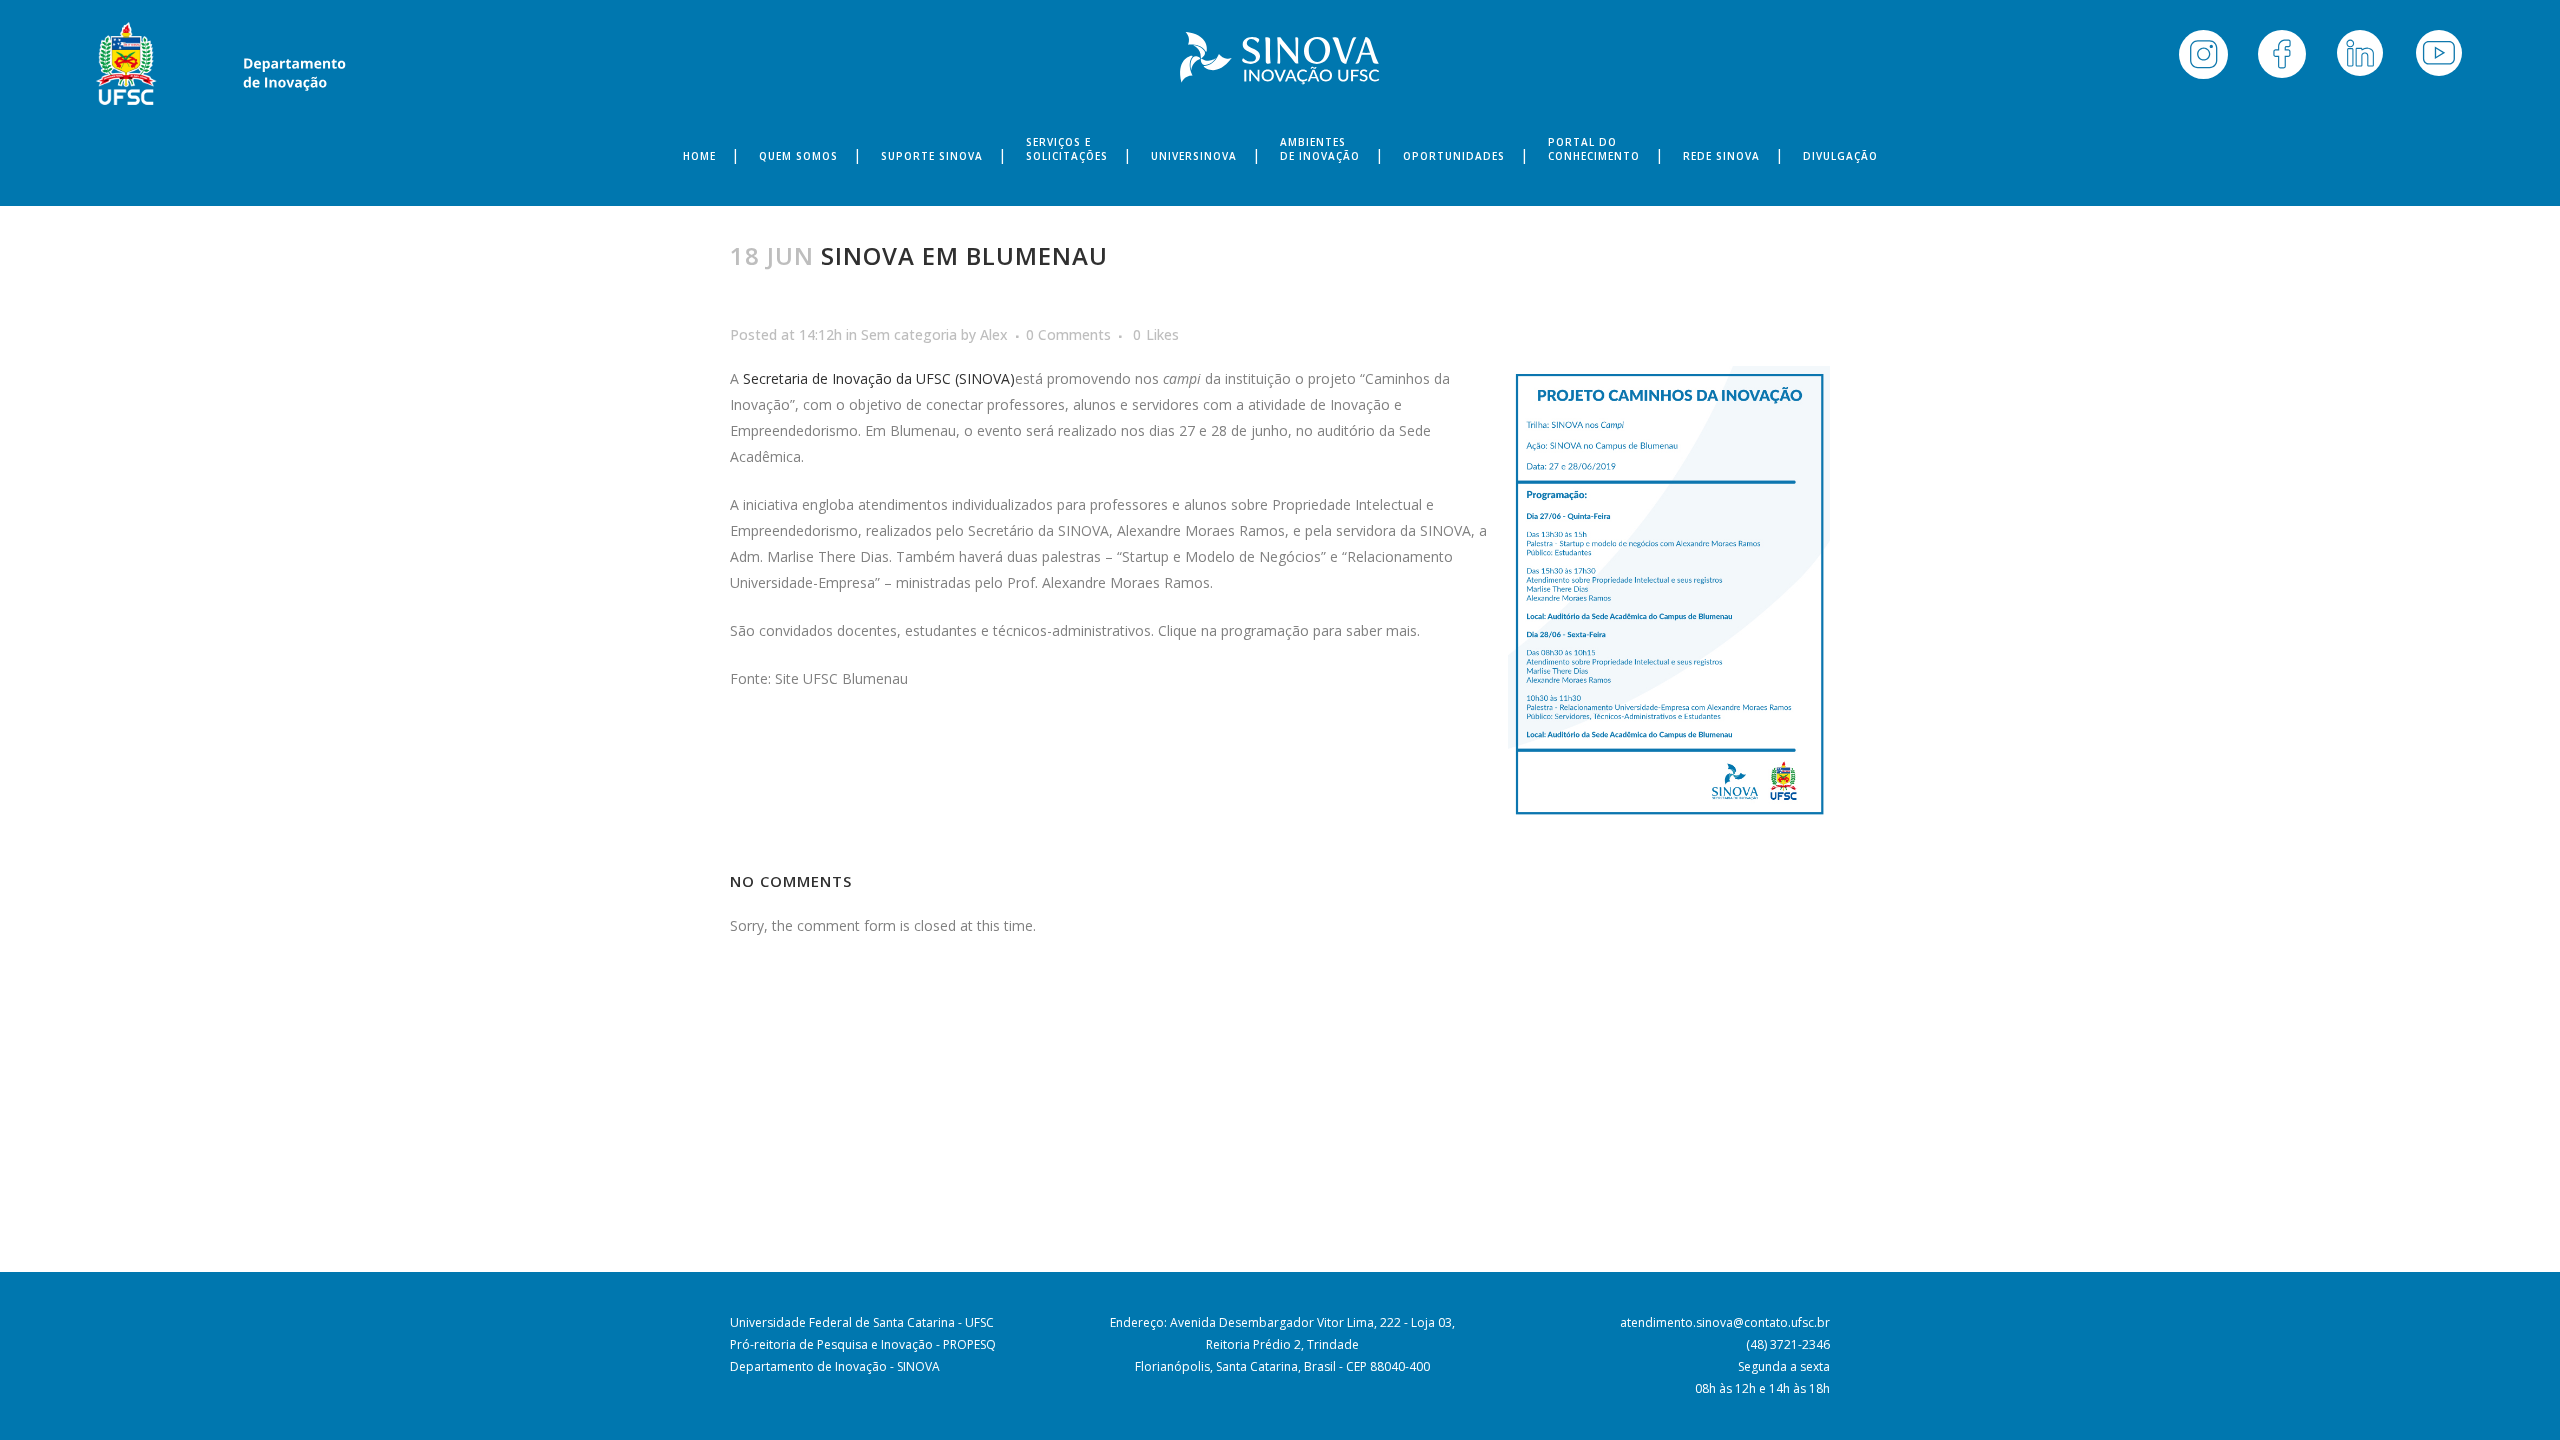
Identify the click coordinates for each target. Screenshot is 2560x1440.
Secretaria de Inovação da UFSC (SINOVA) (879, 378)
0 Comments (1068, 334)
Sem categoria (909, 334)
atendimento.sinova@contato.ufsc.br (1725, 1322)
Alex (994, 334)
